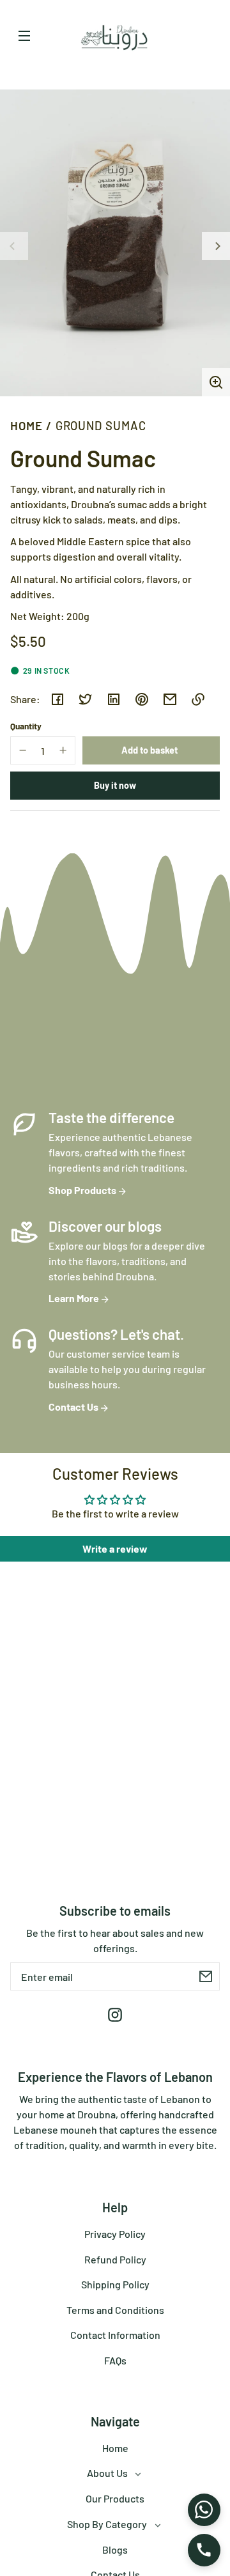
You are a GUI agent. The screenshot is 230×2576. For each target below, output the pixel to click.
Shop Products (83, 1190)
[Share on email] (170, 699)
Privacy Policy (115, 2234)
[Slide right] (216, 246)
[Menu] (24, 35)
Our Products (115, 2498)
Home (27, 426)
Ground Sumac (101, 426)
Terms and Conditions (115, 2310)
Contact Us (74, 1407)
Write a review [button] (115, 1548)
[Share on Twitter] (86, 699)
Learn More (75, 1298)
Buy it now (115, 785)
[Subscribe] (206, 1976)
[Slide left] (14, 246)
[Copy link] (198, 699)
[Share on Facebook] (57, 699)
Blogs (115, 2549)
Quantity (26, 726)
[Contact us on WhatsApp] (204, 2510)
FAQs (115, 2360)
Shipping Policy (115, 2284)
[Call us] (204, 2550)
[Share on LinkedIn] (114, 699)
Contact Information (115, 2335)
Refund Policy (115, 2259)
